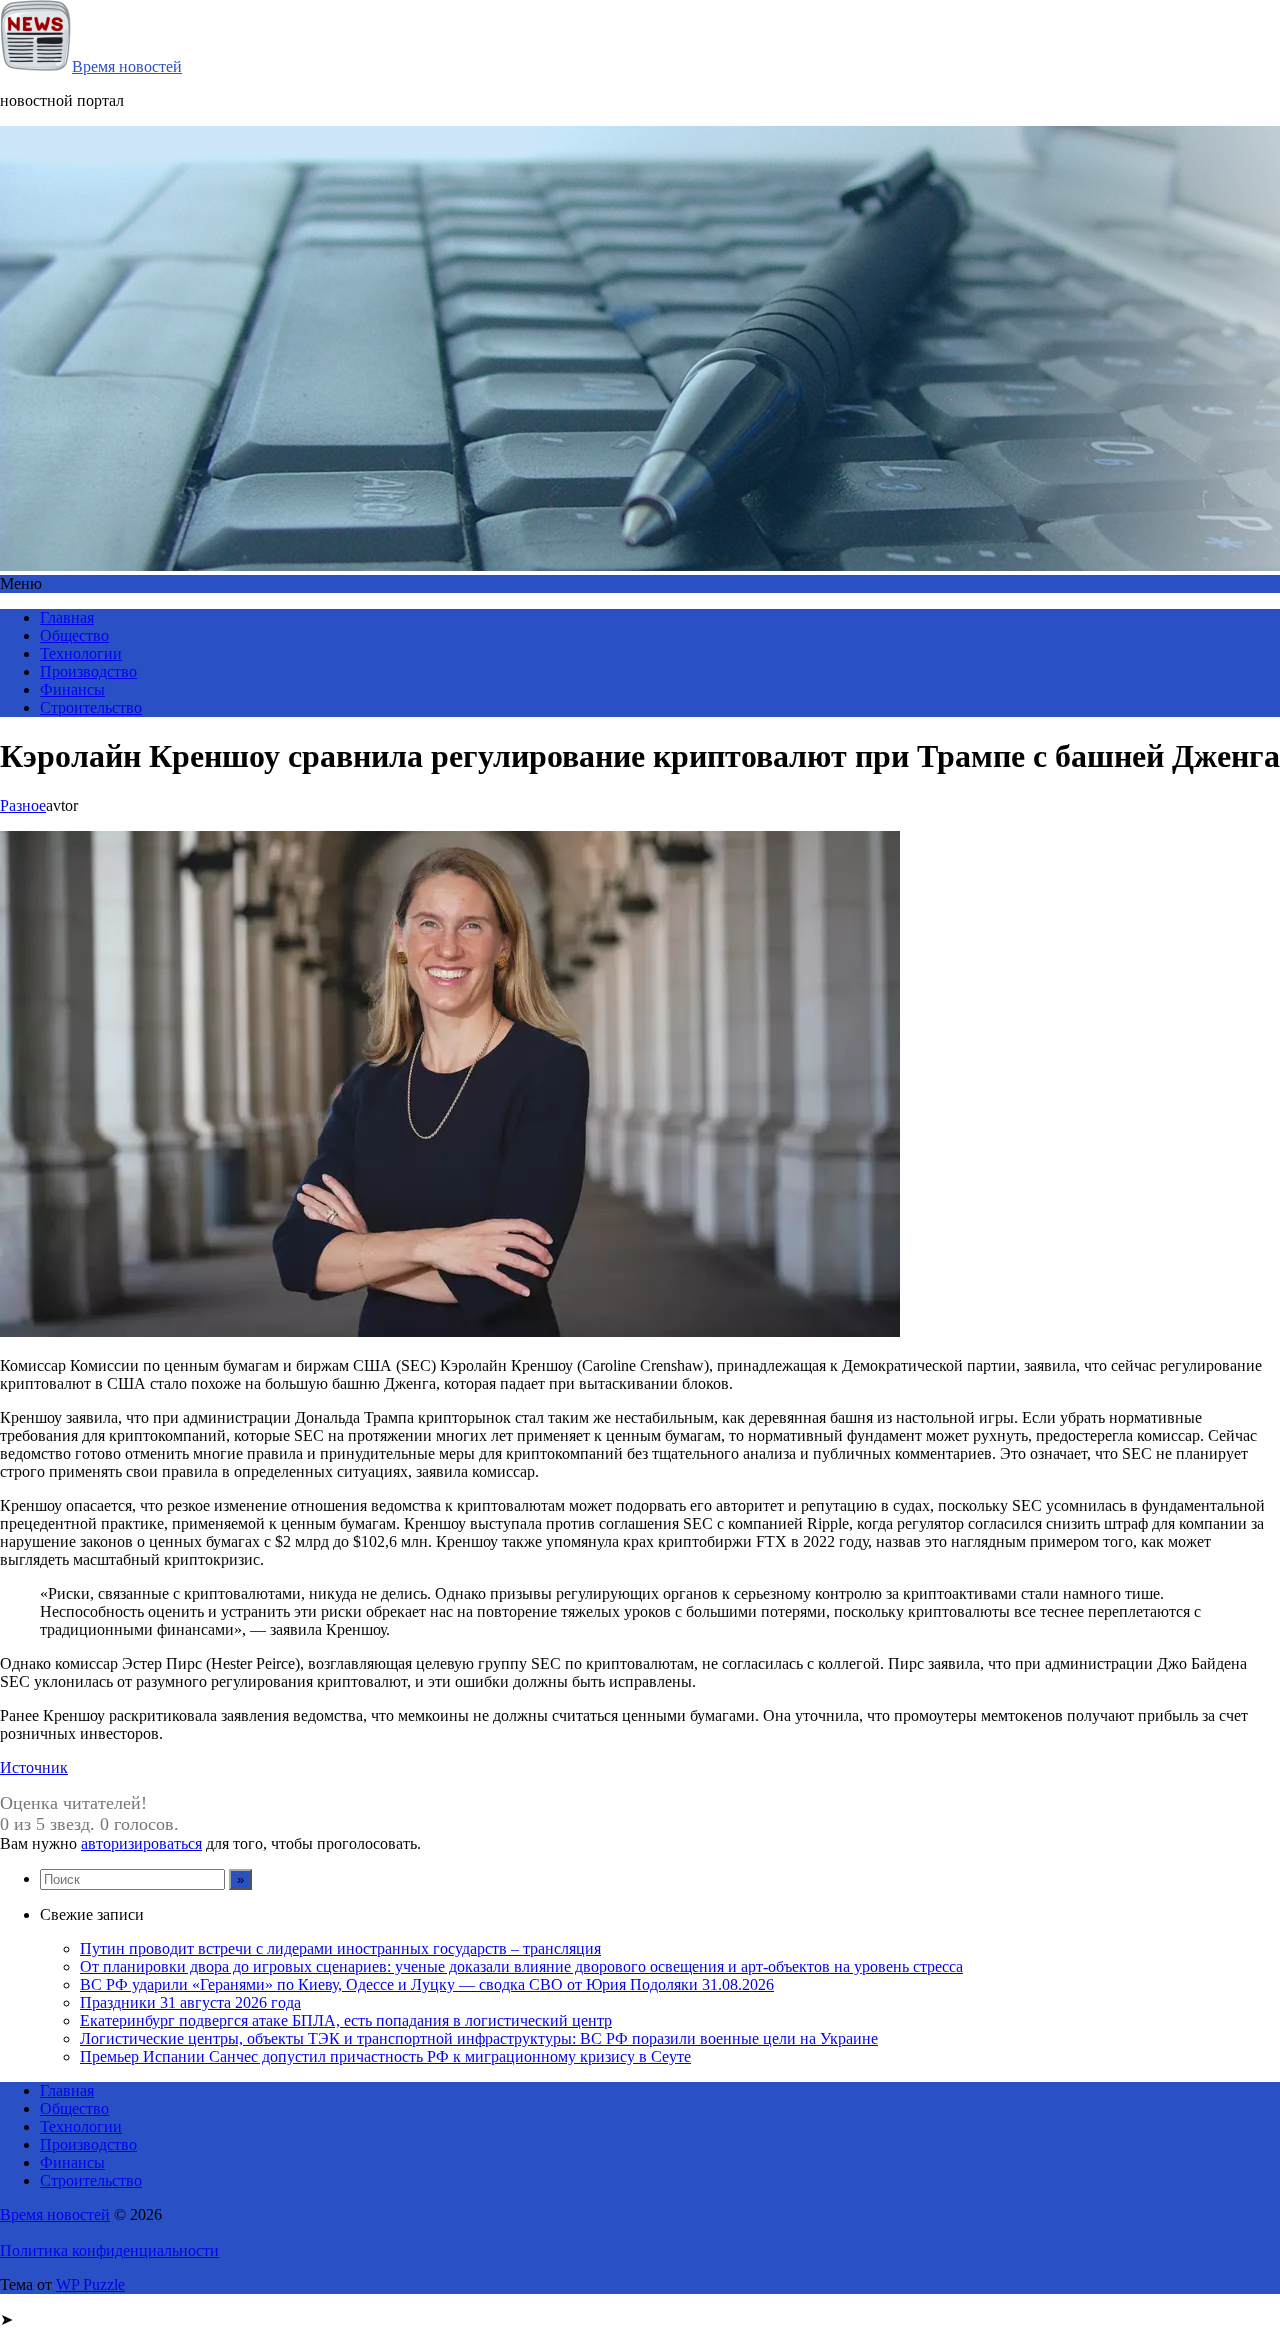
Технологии (81, 653)
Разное (23, 805)
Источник (34, 1767)
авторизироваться (141, 1843)
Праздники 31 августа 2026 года (190, 2002)
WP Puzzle (90, 2284)
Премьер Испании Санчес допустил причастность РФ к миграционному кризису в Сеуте (385, 2056)
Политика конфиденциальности (109, 2250)
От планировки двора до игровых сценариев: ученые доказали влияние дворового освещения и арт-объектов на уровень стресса (521, 1966)
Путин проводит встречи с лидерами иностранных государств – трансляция (340, 1948)
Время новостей (127, 66)
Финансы (72, 689)
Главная (67, 617)
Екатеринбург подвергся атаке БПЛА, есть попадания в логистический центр (346, 2020)
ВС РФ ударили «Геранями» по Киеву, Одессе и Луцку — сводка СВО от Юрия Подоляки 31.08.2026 (427, 1984)
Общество (74, 635)
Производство (88, 671)
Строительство (91, 707)
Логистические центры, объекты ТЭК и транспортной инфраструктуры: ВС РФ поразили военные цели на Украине (479, 2038)
